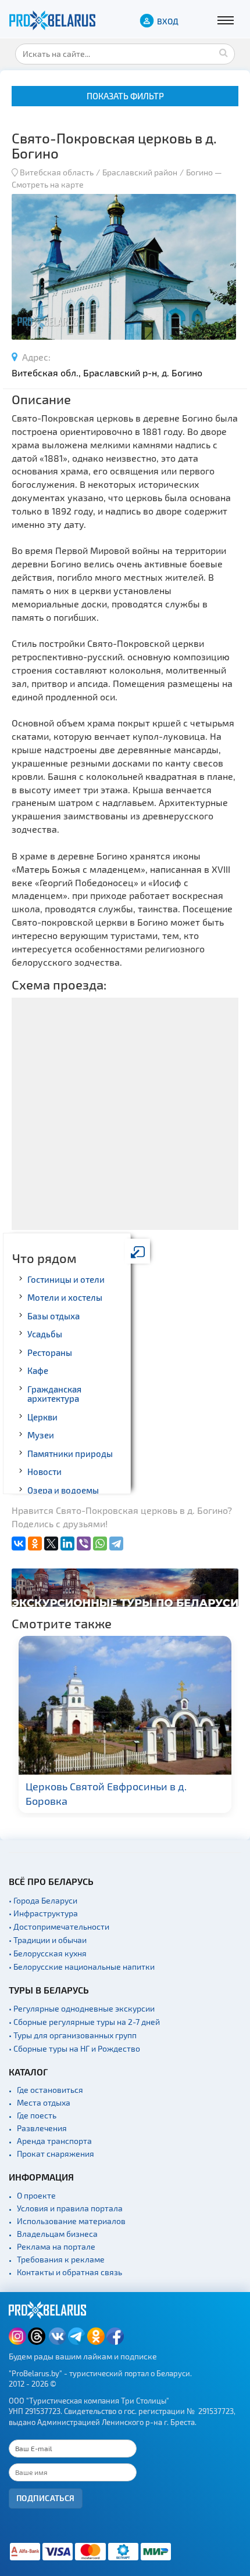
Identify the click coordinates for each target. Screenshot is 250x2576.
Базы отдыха (53, 1316)
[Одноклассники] (35, 1544)
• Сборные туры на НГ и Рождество (74, 2048)
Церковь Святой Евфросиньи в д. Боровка (106, 1794)
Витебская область (57, 172)
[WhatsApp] (100, 1544)
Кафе (38, 1370)
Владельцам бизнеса (57, 2234)
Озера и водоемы (63, 1490)
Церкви (42, 1417)
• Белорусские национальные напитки (82, 1967)
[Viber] (84, 1544)
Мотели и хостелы (65, 1297)
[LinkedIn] (67, 1544)
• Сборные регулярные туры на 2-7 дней (84, 2022)
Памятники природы (70, 1454)
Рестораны (50, 1352)
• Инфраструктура (43, 1913)
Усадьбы (45, 1334)
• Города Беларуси (43, 1900)
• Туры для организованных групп (73, 2035)
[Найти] (223, 52)
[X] (51, 1544)
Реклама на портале (56, 2246)
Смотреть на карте (48, 184)
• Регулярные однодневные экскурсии (82, 2008)
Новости (44, 1472)
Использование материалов (71, 2221)
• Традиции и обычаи (48, 1940)
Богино (199, 172)
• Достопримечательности (59, 1926)
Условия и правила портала (70, 2208)
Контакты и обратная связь (69, 2272)
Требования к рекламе (61, 2259)
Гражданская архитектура (54, 1394)
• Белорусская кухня (48, 1953)
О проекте (36, 2195)
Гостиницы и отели (66, 1279)
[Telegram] (116, 1544)
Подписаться (46, 2498)
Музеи (41, 1435)
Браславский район (140, 172)
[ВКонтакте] (19, 1544)
